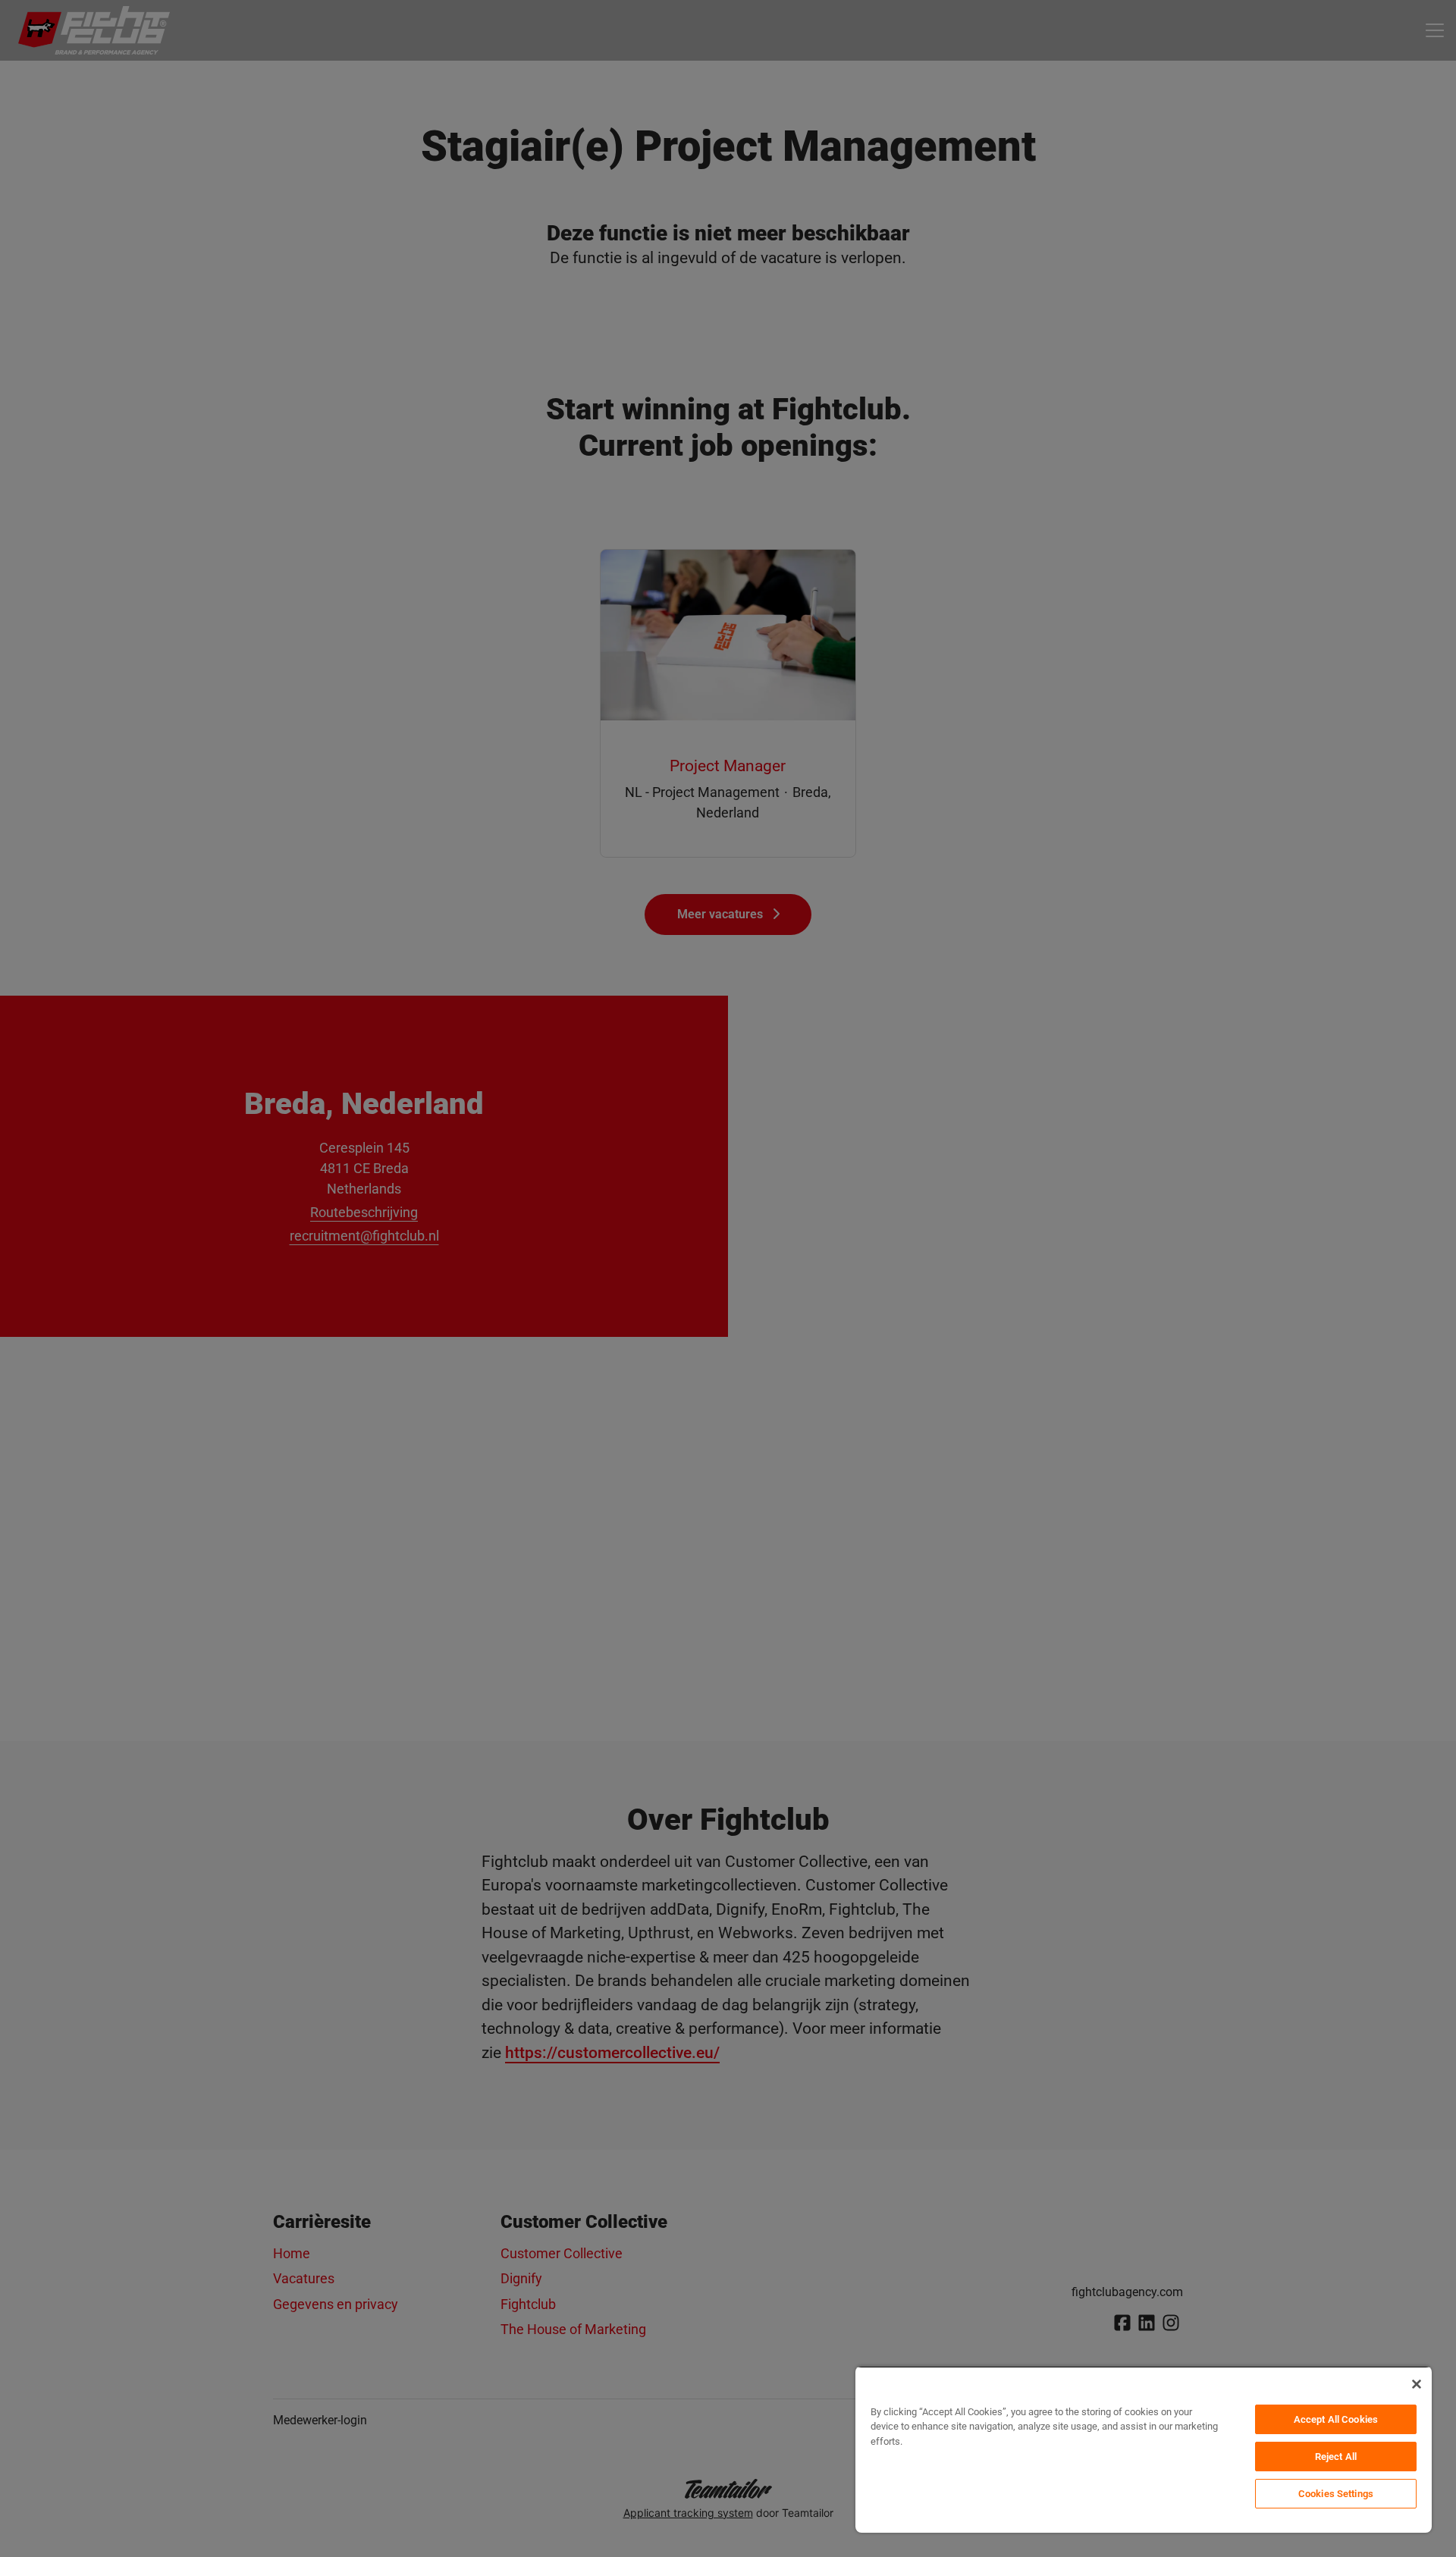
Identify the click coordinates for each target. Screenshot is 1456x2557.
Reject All (1336, 2457)
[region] (1144, 2449)
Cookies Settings (1336, 2494)
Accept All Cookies (1336, 2419)
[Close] (1417, 2384)
